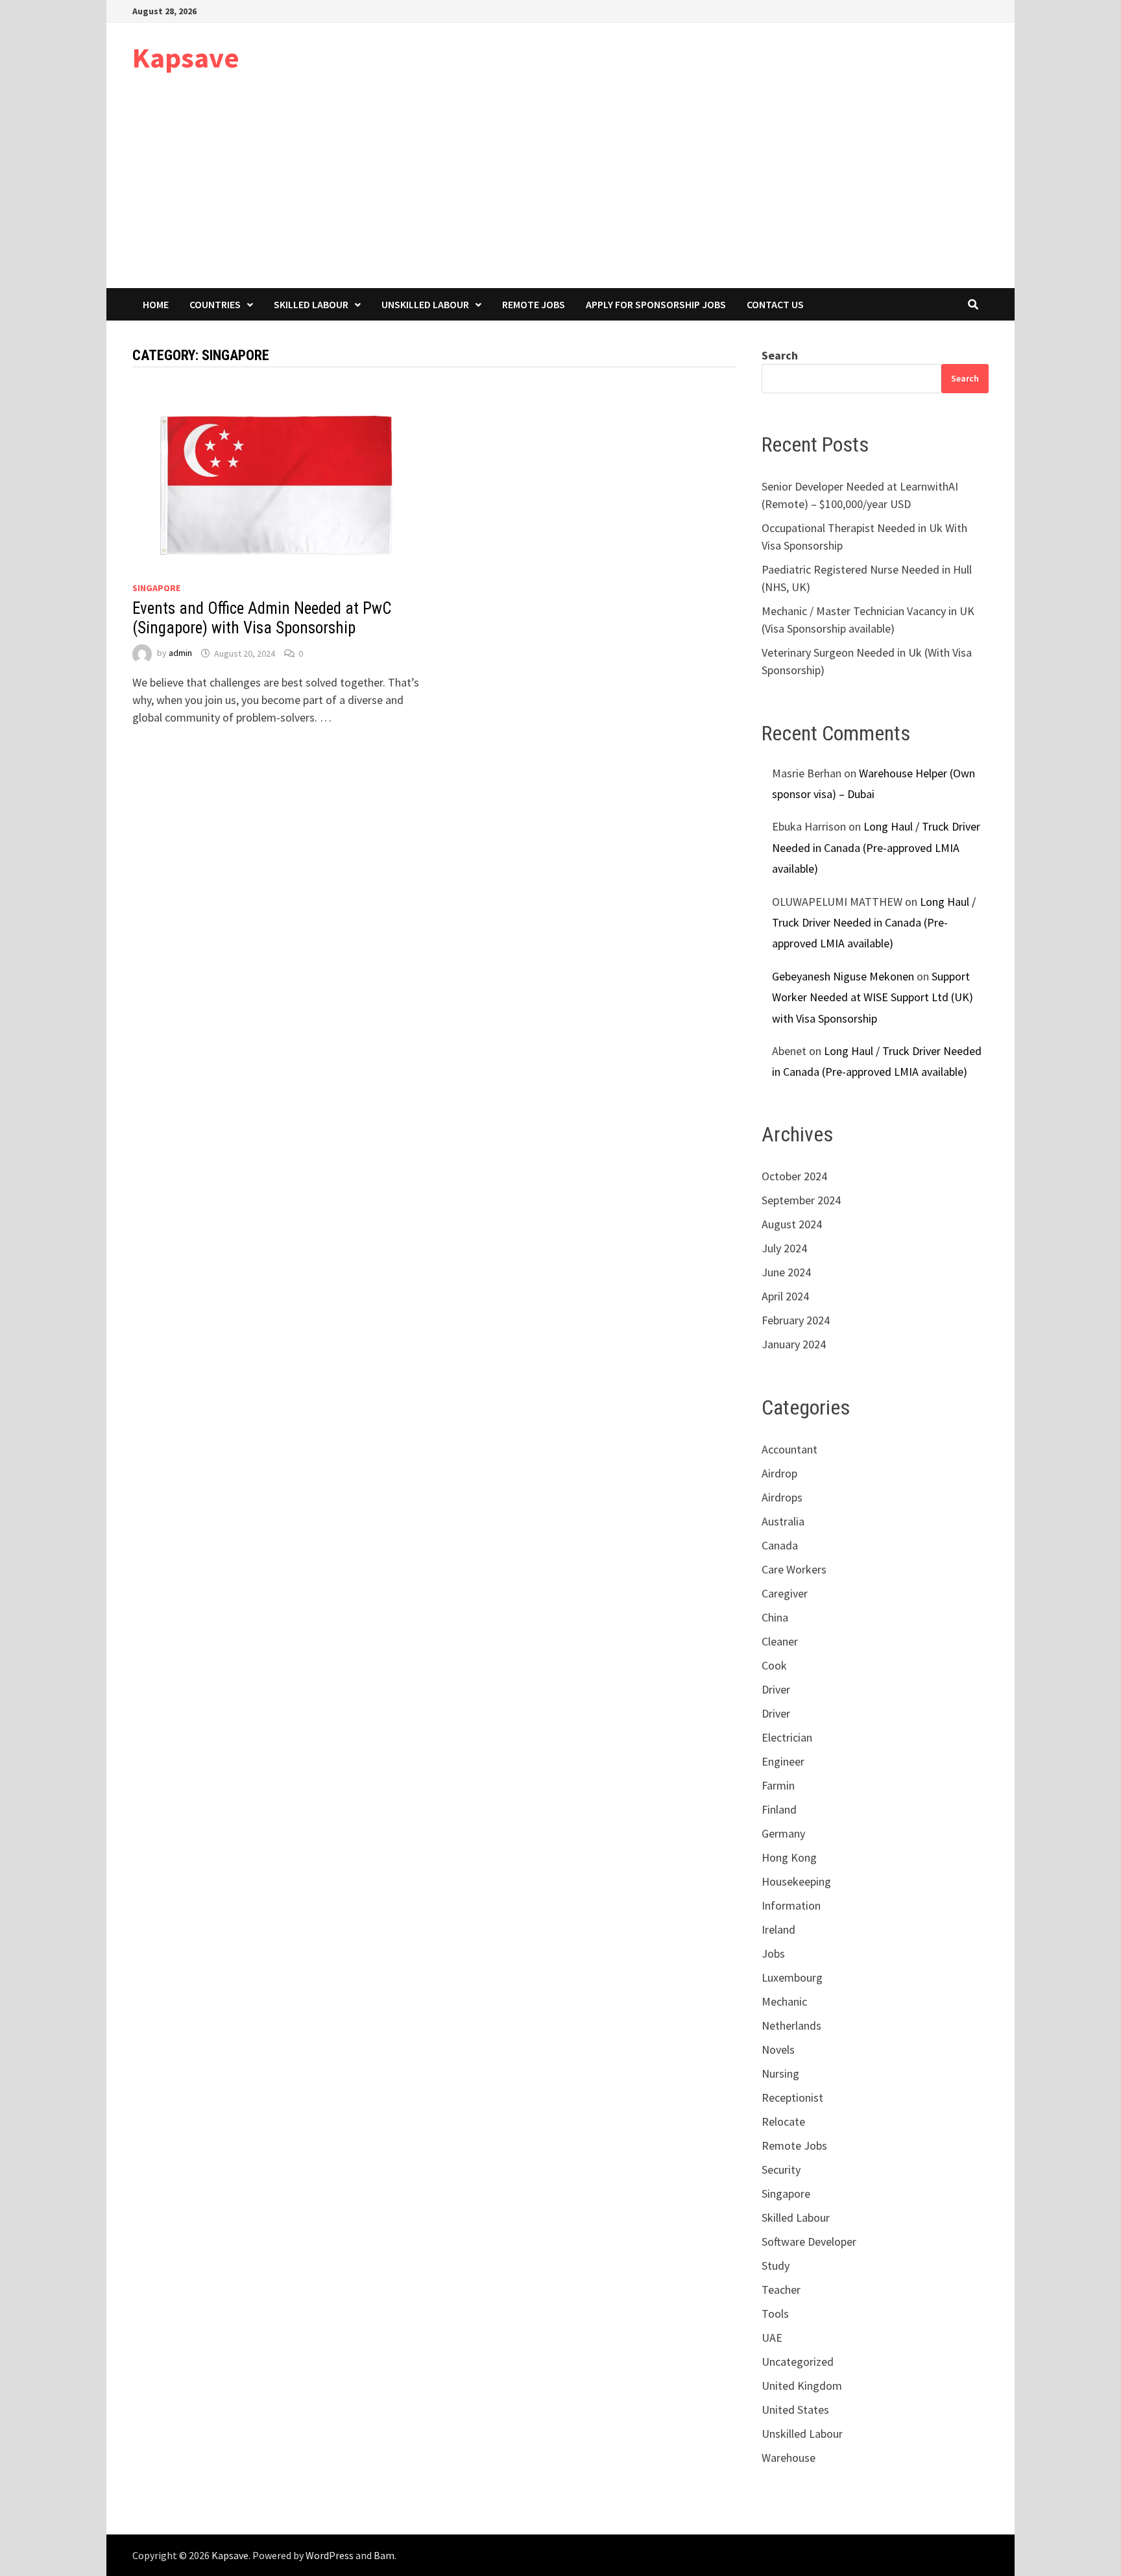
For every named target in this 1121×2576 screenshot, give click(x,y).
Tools (775, 2314)
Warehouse (789, 2458)
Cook (774, 1665)
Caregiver (785, 1593)
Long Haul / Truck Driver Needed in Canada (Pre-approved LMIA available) (876, 847)
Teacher (781, 2290)
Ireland (778, 1929)
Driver (776, 1689)
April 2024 (785, 1296)
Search (780, 355)
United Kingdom (802, 2386)
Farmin (778, 1785)
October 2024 (794, 1176)
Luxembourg (792, 1977)
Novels (778, 2049)
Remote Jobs (534, 304)
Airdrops (782, 1497)
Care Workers (794, 1569)
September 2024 (801, 1200)
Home (156, 304)
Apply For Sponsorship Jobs (656, 304)
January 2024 (794, 1344)
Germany (783, 1833)
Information (791, 1905)
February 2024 (796, 1320)
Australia (783, 1521)
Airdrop (779, 1473)
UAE (772, 2338)
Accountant (790, 1449)
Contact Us (775, 304)
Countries (215, 304)
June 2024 (786, 1272)
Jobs (773, 1953)
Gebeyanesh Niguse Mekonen (843, 976)
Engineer (783, 1761)
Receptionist (792, 2097)
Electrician (787, 1737)
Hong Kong (789, 1857)
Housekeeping (796, 1881)
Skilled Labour (311, 304)
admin (180, 653)
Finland (779, 1809)
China (775, 1617)
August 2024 (792, 1224)
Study (776, 2266)
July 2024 (784, 1248)
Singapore (156, 588)
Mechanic (784, 2001)
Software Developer (809, 2242)
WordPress (330, 2555)
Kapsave (186, 57)
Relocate (783, 2121)
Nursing (780, 2073)
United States (795, 2410)
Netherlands (791, 2025)
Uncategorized (798, 2362)
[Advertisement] (560, 191)
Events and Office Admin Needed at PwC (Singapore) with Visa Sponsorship (262, 618)
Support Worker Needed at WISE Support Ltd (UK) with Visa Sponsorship (873, 997)
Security (781, 2169)
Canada (780, 1545)
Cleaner (780, 1641)
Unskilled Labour (425, 304)
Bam (384, 2555)
